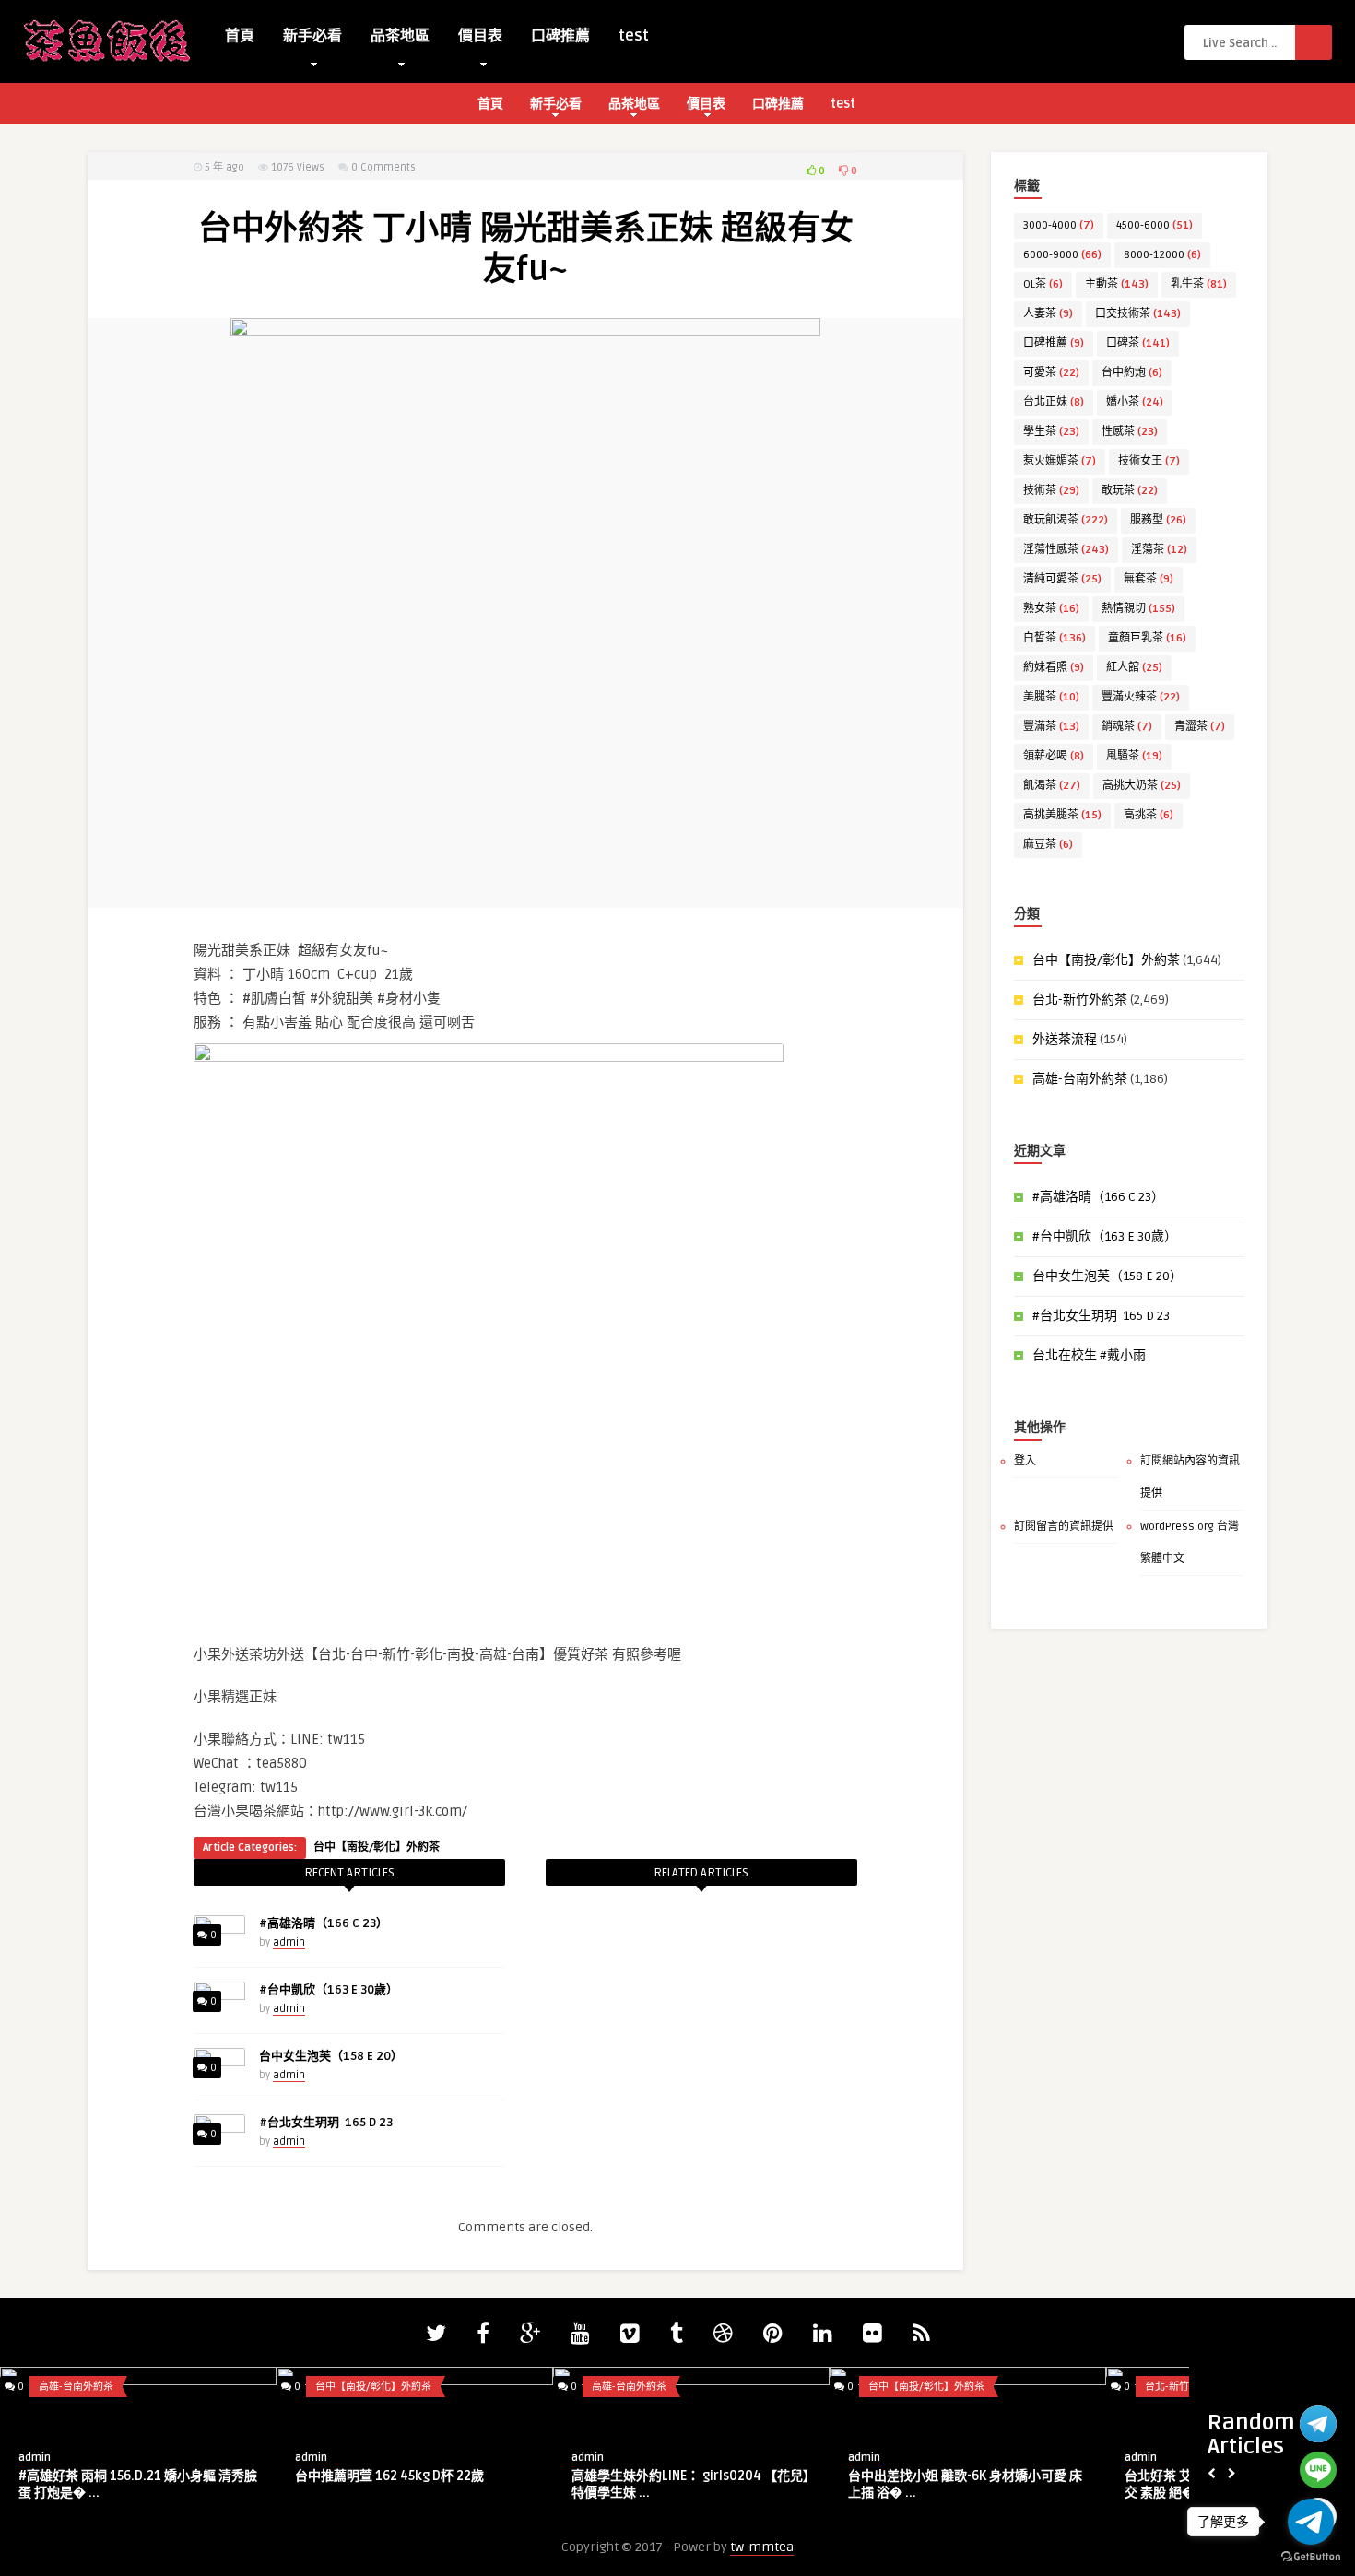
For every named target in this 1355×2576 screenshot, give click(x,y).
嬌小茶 (1135, 402)
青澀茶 (1200, 727)
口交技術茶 (1138, 314)
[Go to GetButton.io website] (1311, 2557)
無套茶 (1149, 579)
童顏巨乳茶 (1147, 638)
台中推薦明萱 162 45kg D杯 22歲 (389, 2476)
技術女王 (1149, 461)
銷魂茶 (1127, 727)
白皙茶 (1055, 638)
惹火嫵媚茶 (1060, 461)
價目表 (480, 36)
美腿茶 (1051, 697)
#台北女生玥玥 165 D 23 (326, 2123)
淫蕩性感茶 (1066, 550)
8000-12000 (1162, 255)
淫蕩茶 (1159, 550)
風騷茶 (1134, 756)
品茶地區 (400, 36)
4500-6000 (1155, 225)
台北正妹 (1054, 402)
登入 (1025, 1461)
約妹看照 (1054, 668)
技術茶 (1051, 491)
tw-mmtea (762, 2547)
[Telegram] (1318, 2424)
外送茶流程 (1065, 1039)
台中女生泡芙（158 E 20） (331, 2056)
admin (289, 1942)
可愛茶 (1051, 373)
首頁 (240, 36)
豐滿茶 (1051, 727)
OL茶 (1043, 284)
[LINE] (1318, 2470)
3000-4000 (1059, 225)
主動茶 (1117, 284)
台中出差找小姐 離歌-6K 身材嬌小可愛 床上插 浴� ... (965, 2484)
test (634, 36)
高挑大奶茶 (1142, 786)
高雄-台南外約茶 (1080, 1079)
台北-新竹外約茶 (1080, 1000)
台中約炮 (1132, 373)
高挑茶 (1149, 815)
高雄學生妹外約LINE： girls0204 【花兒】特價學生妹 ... (690, 2484)
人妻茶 (1048, 314)
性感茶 (1130, 432)
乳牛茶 (1199, 284)
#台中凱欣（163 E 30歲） (329, 1990)
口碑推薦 (560, 36)
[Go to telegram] (1311, 2522)
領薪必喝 (1054, 756)
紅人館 (1134, 668)
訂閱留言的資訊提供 (1064, 1527)
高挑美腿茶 (1062, 815)
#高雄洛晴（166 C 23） (324, 1923)
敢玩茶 (1130, 491)
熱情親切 (1138, 609)
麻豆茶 (1048, 845)
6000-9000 (1062, 255)
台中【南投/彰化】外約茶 (377, 1847)
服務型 (1158, 520)
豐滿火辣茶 (1141, 697)
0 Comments (383, 167)
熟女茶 (1051, 609)
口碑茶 (1138, 343)
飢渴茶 (1052, 786)
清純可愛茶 (1062, 579)
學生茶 (1051, 432)
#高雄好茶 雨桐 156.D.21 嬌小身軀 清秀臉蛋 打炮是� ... (138, 2484)
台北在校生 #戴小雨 (1089, 1355)
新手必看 (312, 36)
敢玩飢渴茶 (1066, 520)
